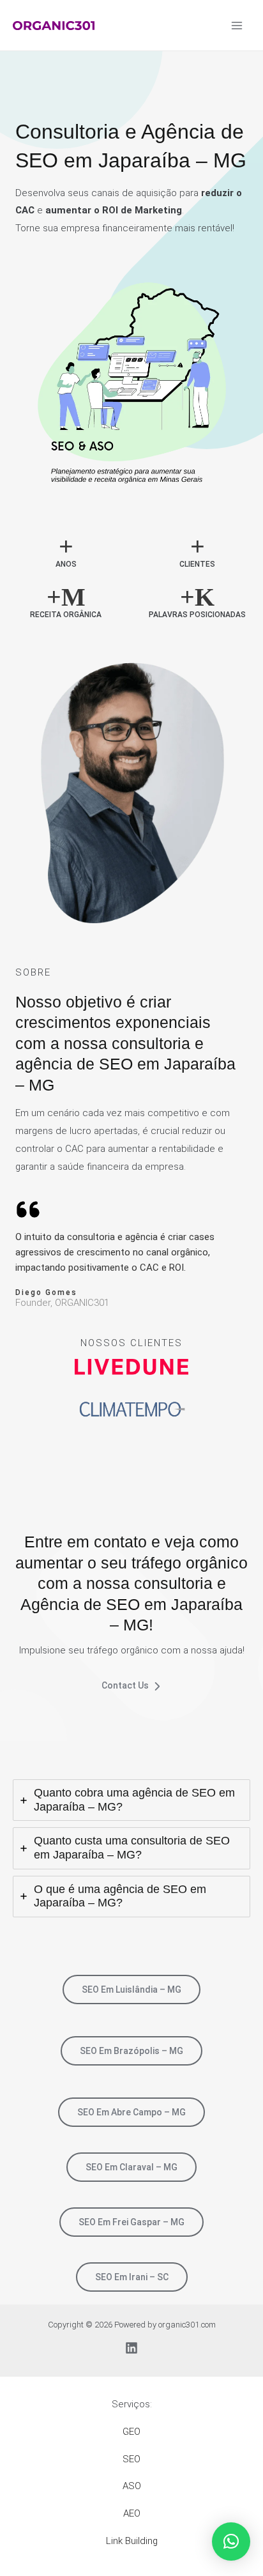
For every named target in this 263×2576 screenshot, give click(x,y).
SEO (131, 2459)
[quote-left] (28, 1209)
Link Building (132, 2541)
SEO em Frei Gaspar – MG (131, 2222)
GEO (131, 2432)
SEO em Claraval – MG (131, 2167)
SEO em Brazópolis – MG (131, 2051)
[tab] (131, 1800)
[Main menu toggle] (237, 25)
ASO (132, 2486)
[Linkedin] (131, 2348)
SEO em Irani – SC (132, 2277)
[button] (231, 2541)
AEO (132, 2513)
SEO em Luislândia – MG (131, 1989)
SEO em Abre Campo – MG (131, 2112)
